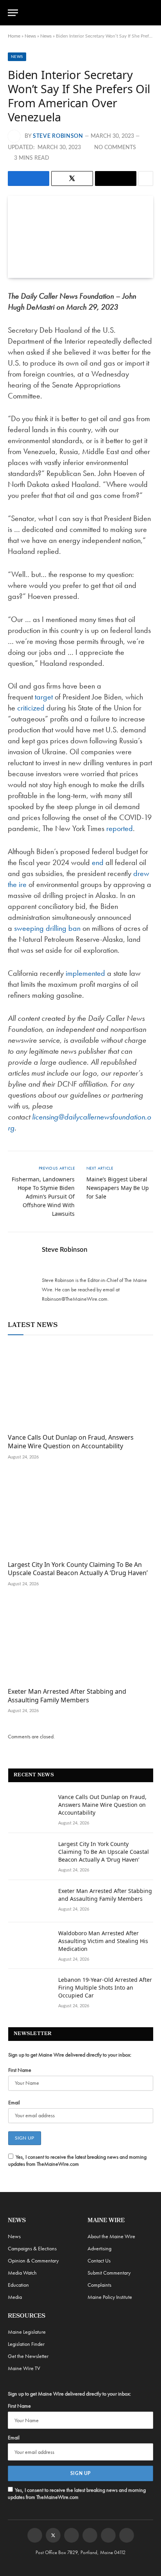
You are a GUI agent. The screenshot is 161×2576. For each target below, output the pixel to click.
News (30, 36)
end (98, 862)
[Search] (150, 13)
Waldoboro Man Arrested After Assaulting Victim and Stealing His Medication (103, 1941)
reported (120, 828)
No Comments (115, 148)
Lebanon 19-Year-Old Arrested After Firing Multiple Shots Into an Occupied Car (105, 1987)
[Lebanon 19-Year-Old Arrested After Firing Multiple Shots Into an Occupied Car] (30, 1990)
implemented (85, 973)
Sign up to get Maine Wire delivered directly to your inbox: (70, 2055)
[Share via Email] (116, 178)
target (44, 697)
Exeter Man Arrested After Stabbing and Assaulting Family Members (67, 1696)
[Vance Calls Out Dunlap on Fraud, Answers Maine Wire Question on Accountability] (80, 1386)
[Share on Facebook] (29, 178)
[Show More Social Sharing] (146, 178)
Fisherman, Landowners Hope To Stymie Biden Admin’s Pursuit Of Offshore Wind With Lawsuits (43, 1196)
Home (14, 36)
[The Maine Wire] (85, 13)
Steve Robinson (58, 136)
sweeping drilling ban (47, 928)
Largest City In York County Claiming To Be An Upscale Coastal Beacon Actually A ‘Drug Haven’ (78, 1569)
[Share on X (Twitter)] (72, 178)
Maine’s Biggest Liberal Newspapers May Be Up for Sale (118, 1188)
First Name (20, 2070)
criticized (31, 708)
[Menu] (13, 13)
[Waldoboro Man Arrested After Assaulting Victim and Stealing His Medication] (30, 1943)
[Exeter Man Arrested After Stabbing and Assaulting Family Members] (80, 1640)
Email (14, 2102)
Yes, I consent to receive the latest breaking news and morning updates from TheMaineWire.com (77, 2160)
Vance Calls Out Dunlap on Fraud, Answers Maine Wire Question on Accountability (71, 1442)
